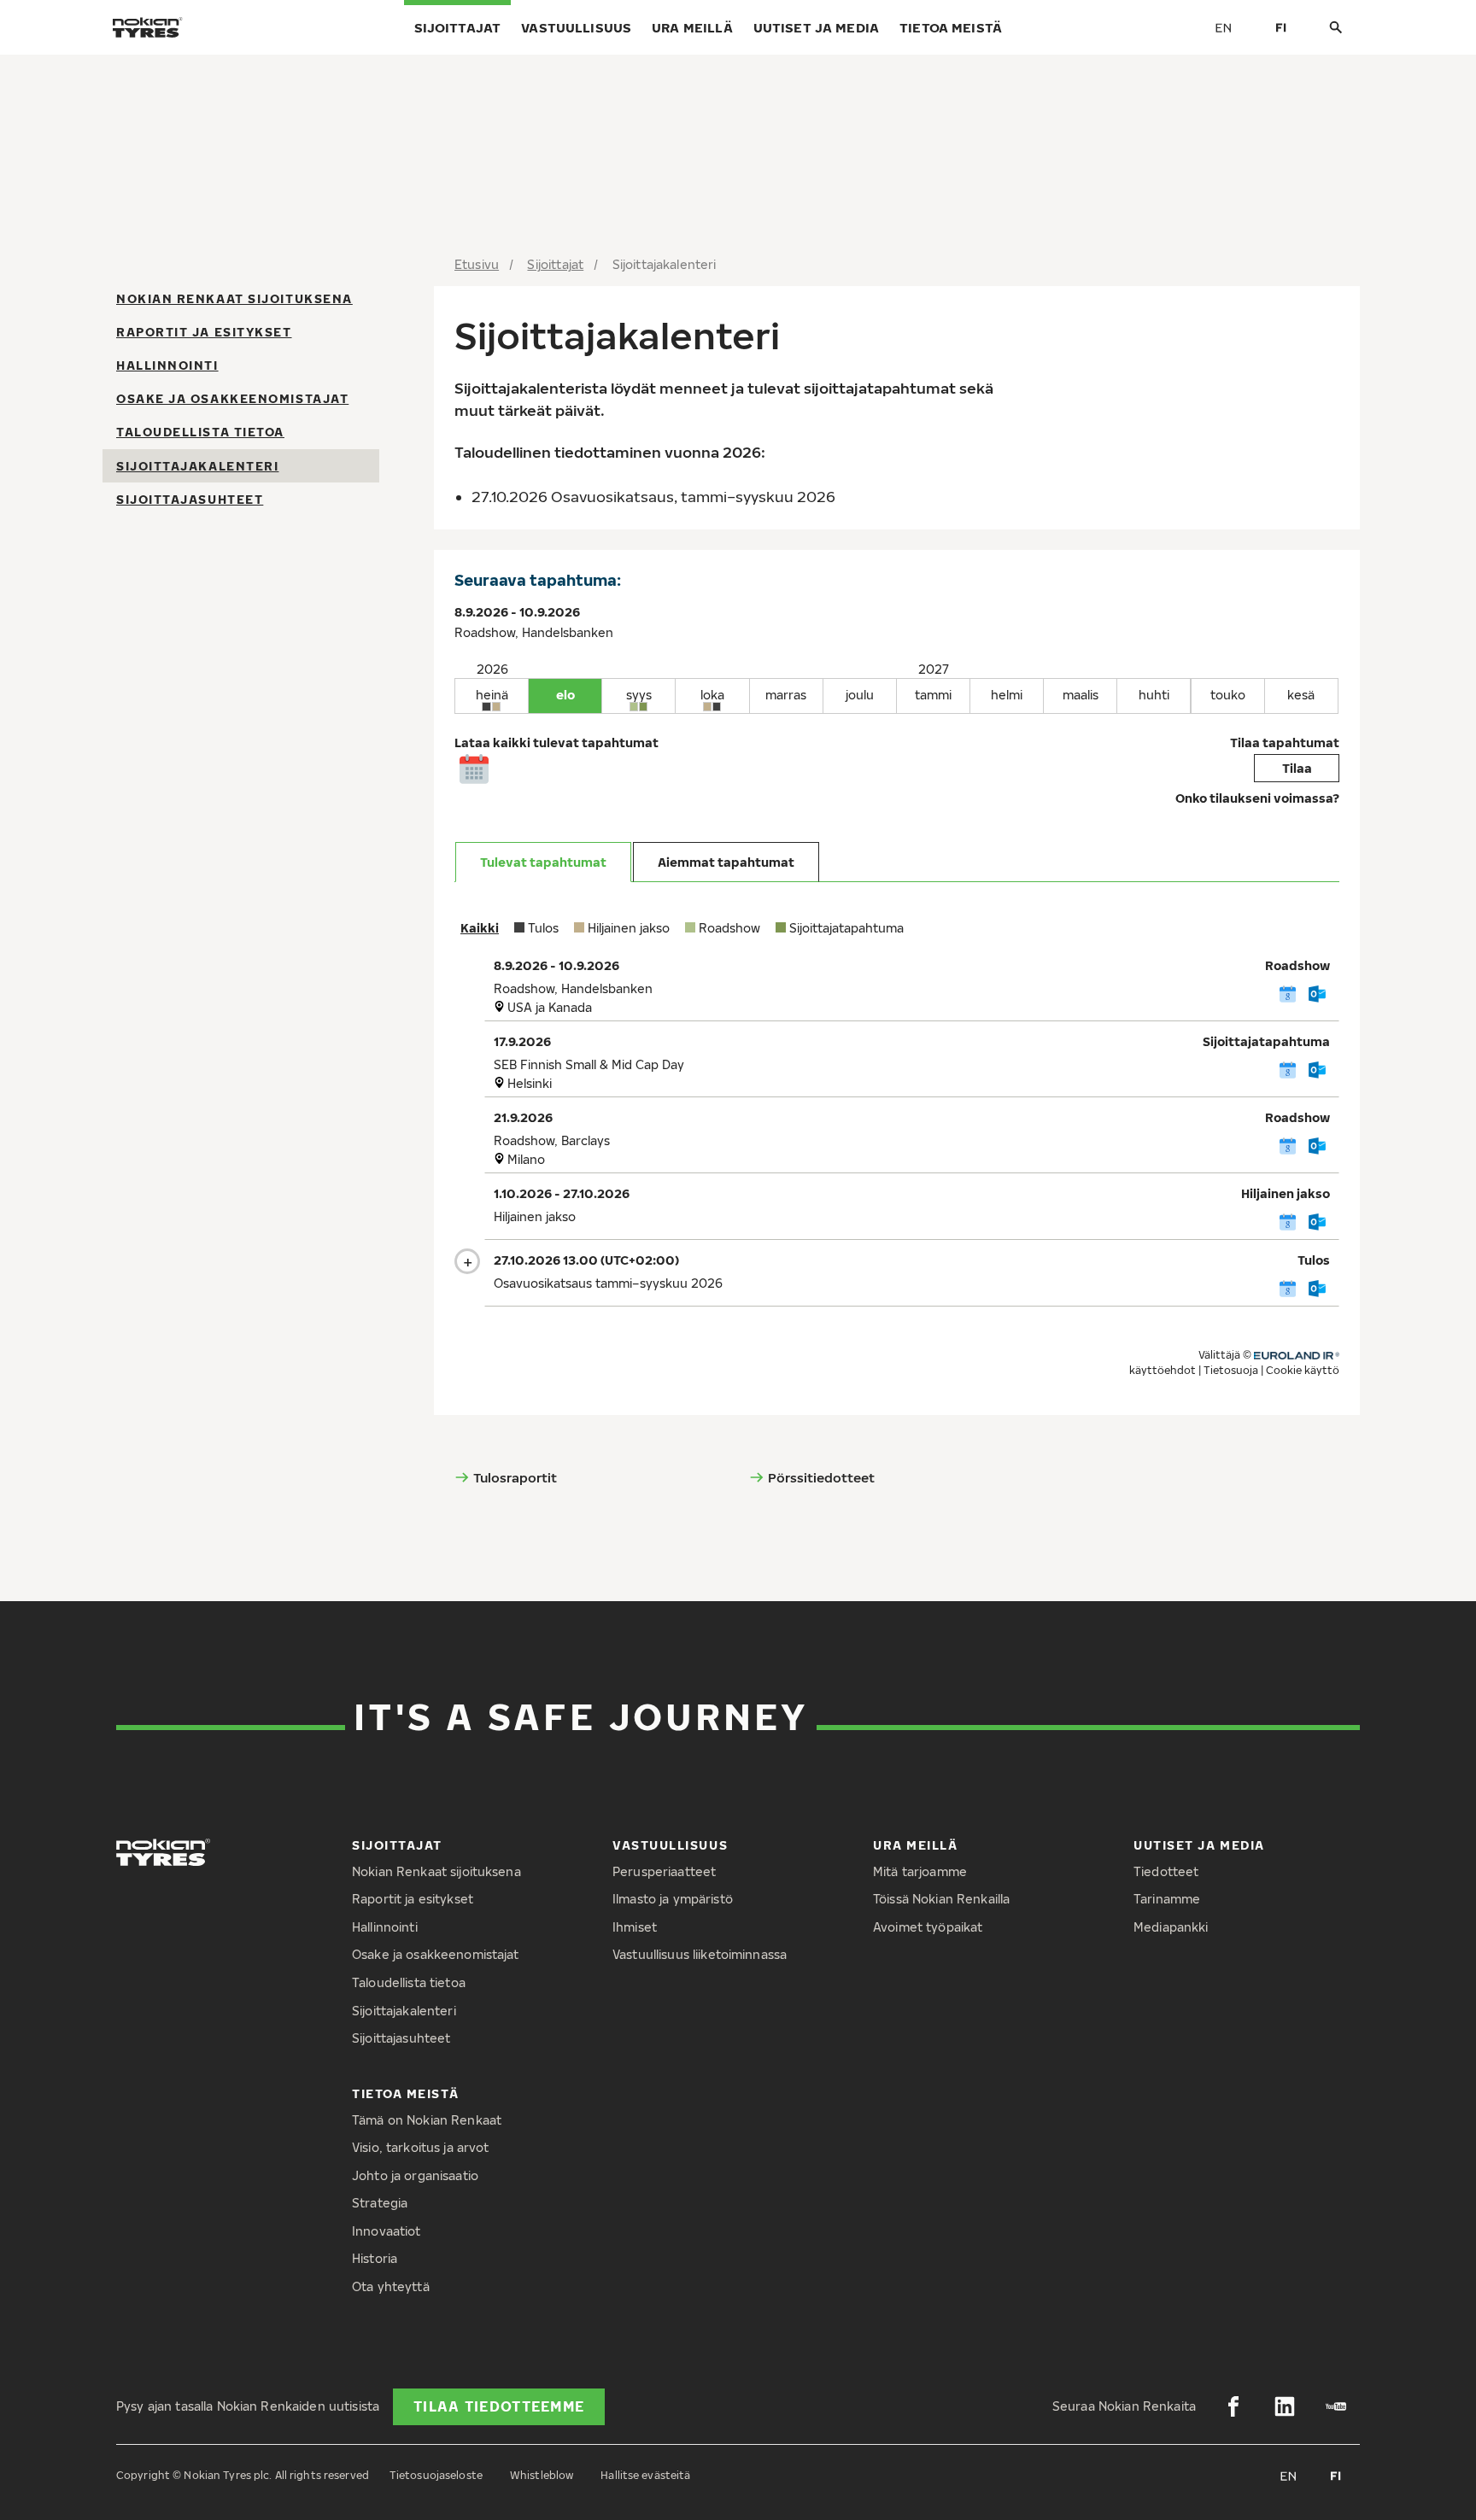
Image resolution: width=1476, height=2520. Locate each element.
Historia (375, 2258)
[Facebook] (1233, 2406)
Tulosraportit (515, 1477)
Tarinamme (1167, 1899)
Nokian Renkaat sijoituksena (234, 298)
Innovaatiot (387, 2231)
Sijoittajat (458, 27)
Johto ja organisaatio (415, 2175)
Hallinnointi (167, 365)
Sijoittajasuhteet (190, 499)
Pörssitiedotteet (821, 1477)
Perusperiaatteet (664, 1871)
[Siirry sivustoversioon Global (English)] (1223, 27)
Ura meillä (692, 27)
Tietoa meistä (951, 27)
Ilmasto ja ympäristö (673, 1899)
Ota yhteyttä (391, 2286)
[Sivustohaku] (1336, 28)
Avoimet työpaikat (928, 1927)
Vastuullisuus (576, 27)
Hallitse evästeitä (645, 2475)
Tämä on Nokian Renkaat (427, 2120)
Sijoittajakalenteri (197, 466)
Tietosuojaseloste (436, 2475)
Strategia (380, 2203)
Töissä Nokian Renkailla (941, 1899)
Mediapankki (1171, 1927)
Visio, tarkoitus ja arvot (421, 2147)
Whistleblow (542, 2475)
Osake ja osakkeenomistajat (232, 399)
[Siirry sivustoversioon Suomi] (1281, 27)
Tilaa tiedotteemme (499, 2406)
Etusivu (477, 264)
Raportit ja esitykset (204, 332)
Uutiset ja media (816, 27)
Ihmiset (635, 1927)
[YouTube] (1336, 2406)
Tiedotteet (1166, 1871)
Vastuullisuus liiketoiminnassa (700, 1954)
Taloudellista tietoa (200, 433)
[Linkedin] (1285, 2406)
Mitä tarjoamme (920, 1871)
